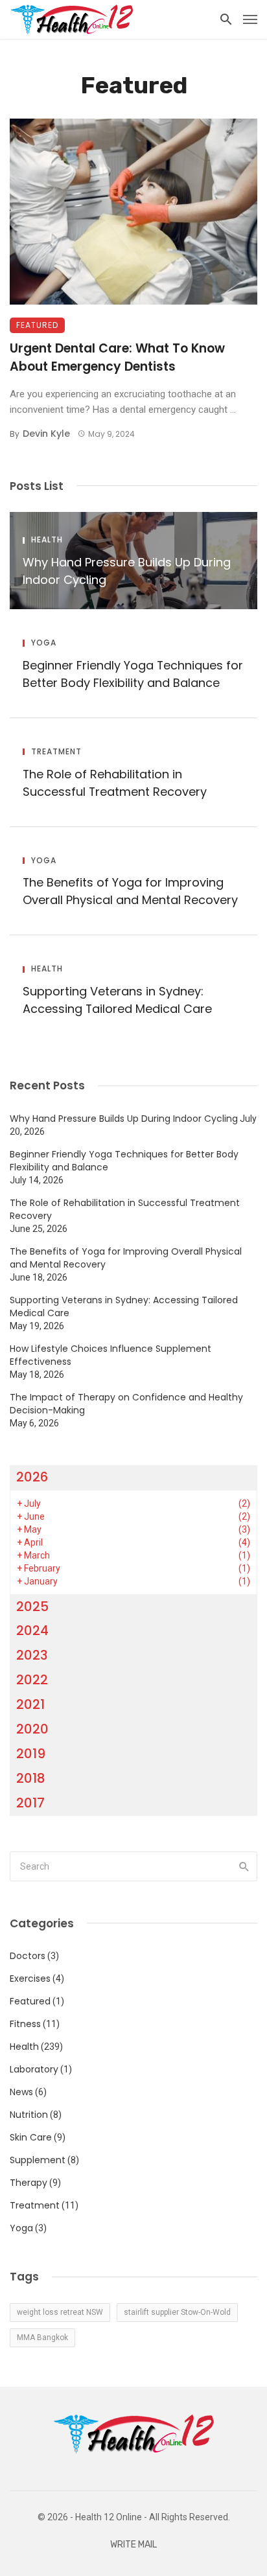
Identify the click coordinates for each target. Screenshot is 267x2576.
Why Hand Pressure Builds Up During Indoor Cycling (127, 571)
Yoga (44, 643)
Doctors (28, 1956)
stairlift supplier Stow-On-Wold (177, 2312)
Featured (37, 325)
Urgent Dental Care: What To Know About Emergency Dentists (117, 358)
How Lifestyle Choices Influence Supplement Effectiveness (110, 1355)
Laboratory (34, 2069)
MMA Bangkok (42, 2338)
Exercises (30, 1978)
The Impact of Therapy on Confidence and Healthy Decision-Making (126, 1404)
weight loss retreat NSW (60, 2312)
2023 (32, 1655)
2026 (32, 1477)
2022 (32, 1680)
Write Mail (133, 2545)
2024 (32, 1630)
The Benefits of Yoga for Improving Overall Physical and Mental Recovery (130, 891)
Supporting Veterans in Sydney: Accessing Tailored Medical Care (117, 1000)
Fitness (25, 2024)
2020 (32, 1729)
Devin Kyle (46, 434)
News (21, 2092)
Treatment (56, 752)
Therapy (29, 2183)
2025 (32, 1607)
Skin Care (31, 2137)
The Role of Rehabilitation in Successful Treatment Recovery (115, 783)
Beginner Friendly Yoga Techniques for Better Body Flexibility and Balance (133, 674)
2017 (30, 1803)
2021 (30, 1704)
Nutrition (29, 2115)
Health (47, 540)
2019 (31, 1754)
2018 (31, 1778)
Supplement (38, 2160)
